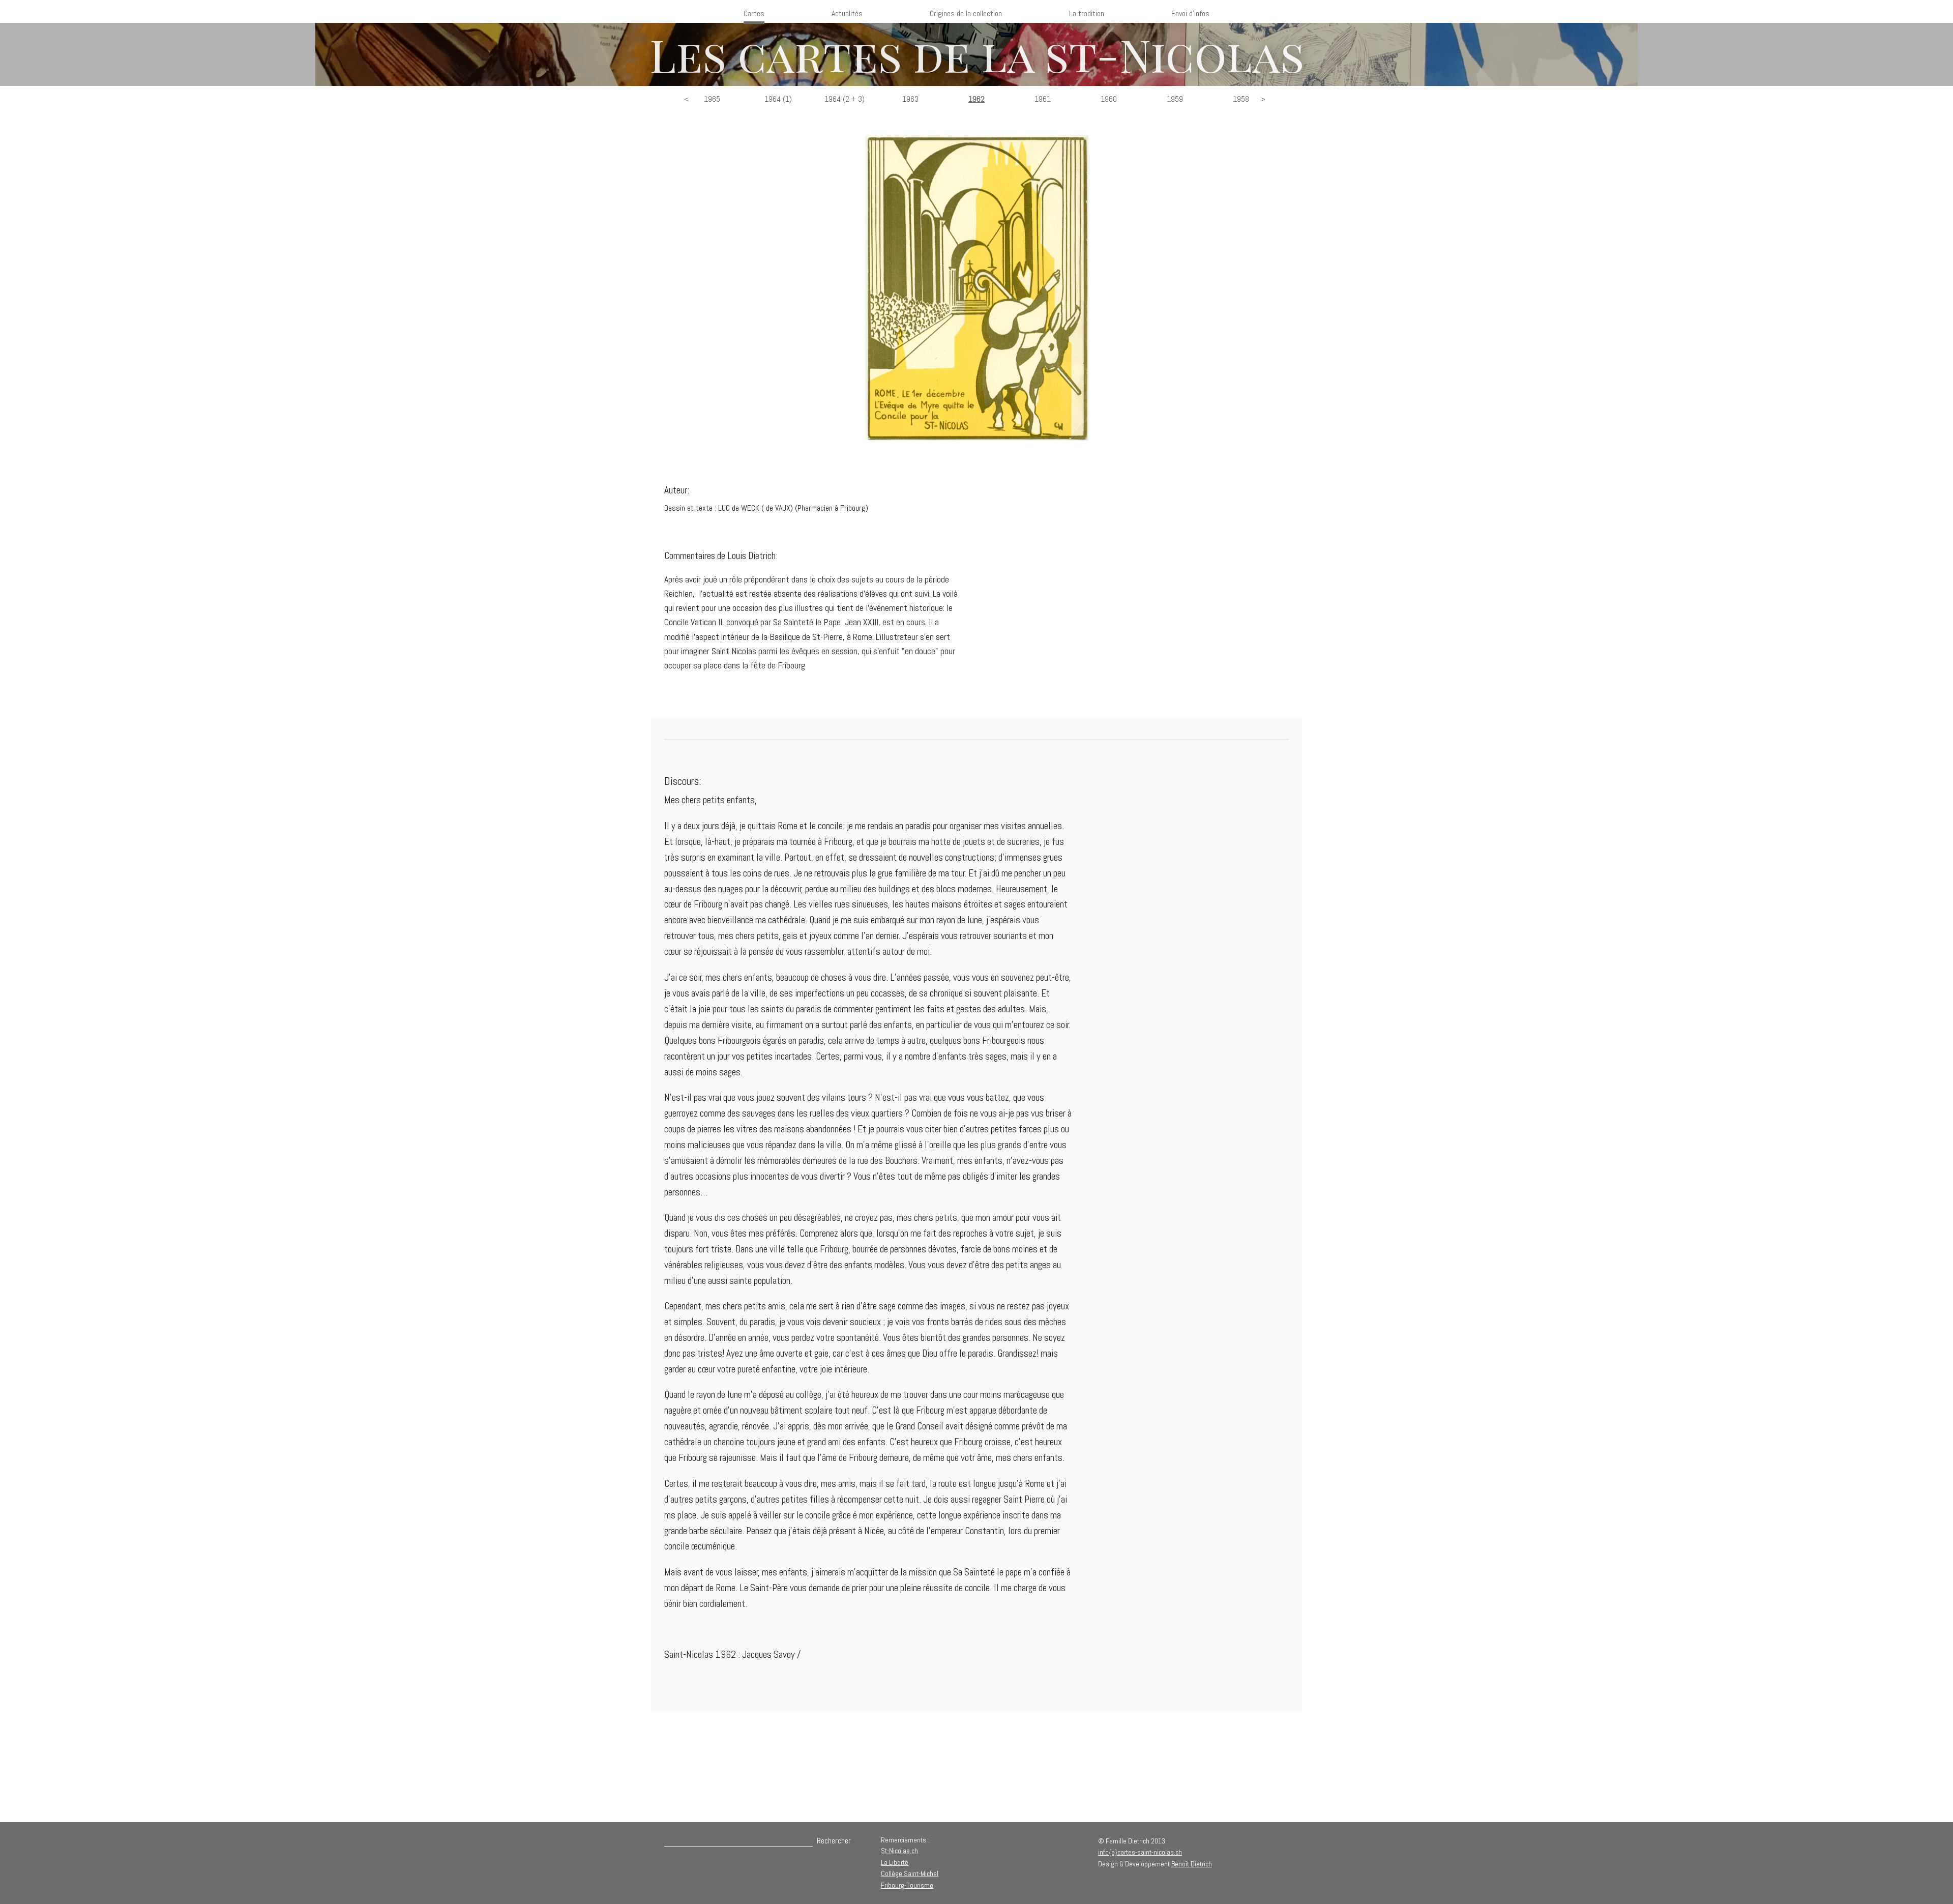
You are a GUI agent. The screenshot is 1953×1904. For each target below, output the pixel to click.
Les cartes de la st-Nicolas (977, 54)
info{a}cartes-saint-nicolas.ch (1140, 1852)
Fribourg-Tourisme (907, 1885)
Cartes (754, 13)
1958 (1241, 99)
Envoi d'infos (1190, 13)
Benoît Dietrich (1192, 1864)
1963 (910, 99)
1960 (1109, 99)
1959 (1175, 99)
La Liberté (895, 1862)
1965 (712, 99)
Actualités (847, 13)
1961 (1043, 99)
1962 (976, 99)
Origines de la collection (966, 13)
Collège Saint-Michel (910, 1873)
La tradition (1087, 13)
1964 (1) (778, 99)
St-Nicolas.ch (899, 1851)
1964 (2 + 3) (845, 99)
